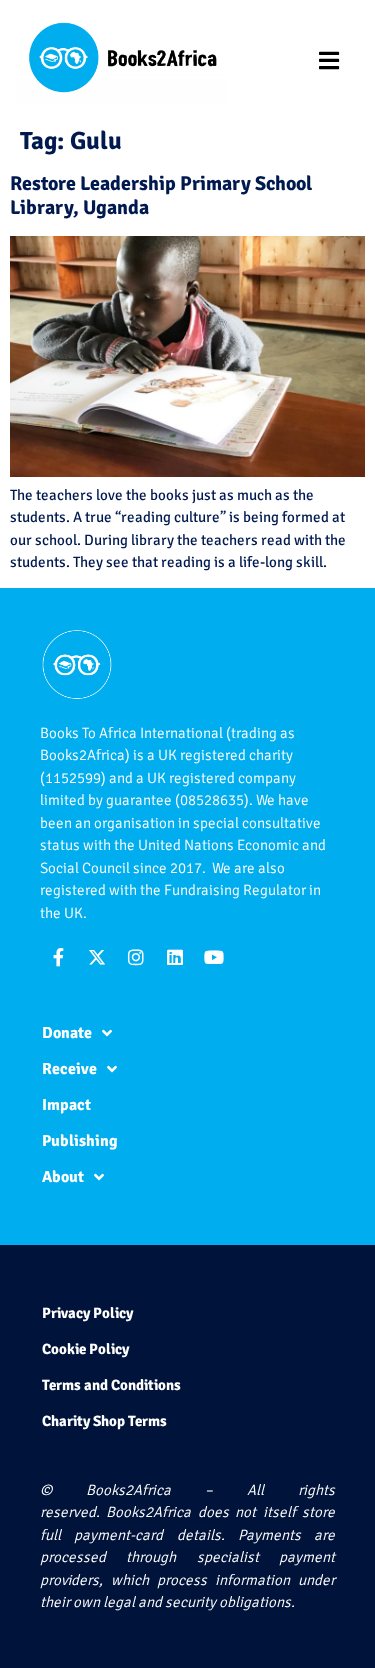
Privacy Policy (87, 1313)
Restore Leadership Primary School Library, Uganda (161, 195)
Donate (67, 1033)
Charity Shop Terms (104, 1421)
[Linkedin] (175, 957)
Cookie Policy (85, 1349)
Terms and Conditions (111, 1385)
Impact (66, 1105)
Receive (69, 1069)
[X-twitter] (97, 957)
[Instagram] (136, 957)
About (63, 1177)
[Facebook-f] (58, 957)
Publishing (80, 1141)
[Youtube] (214, 957)
